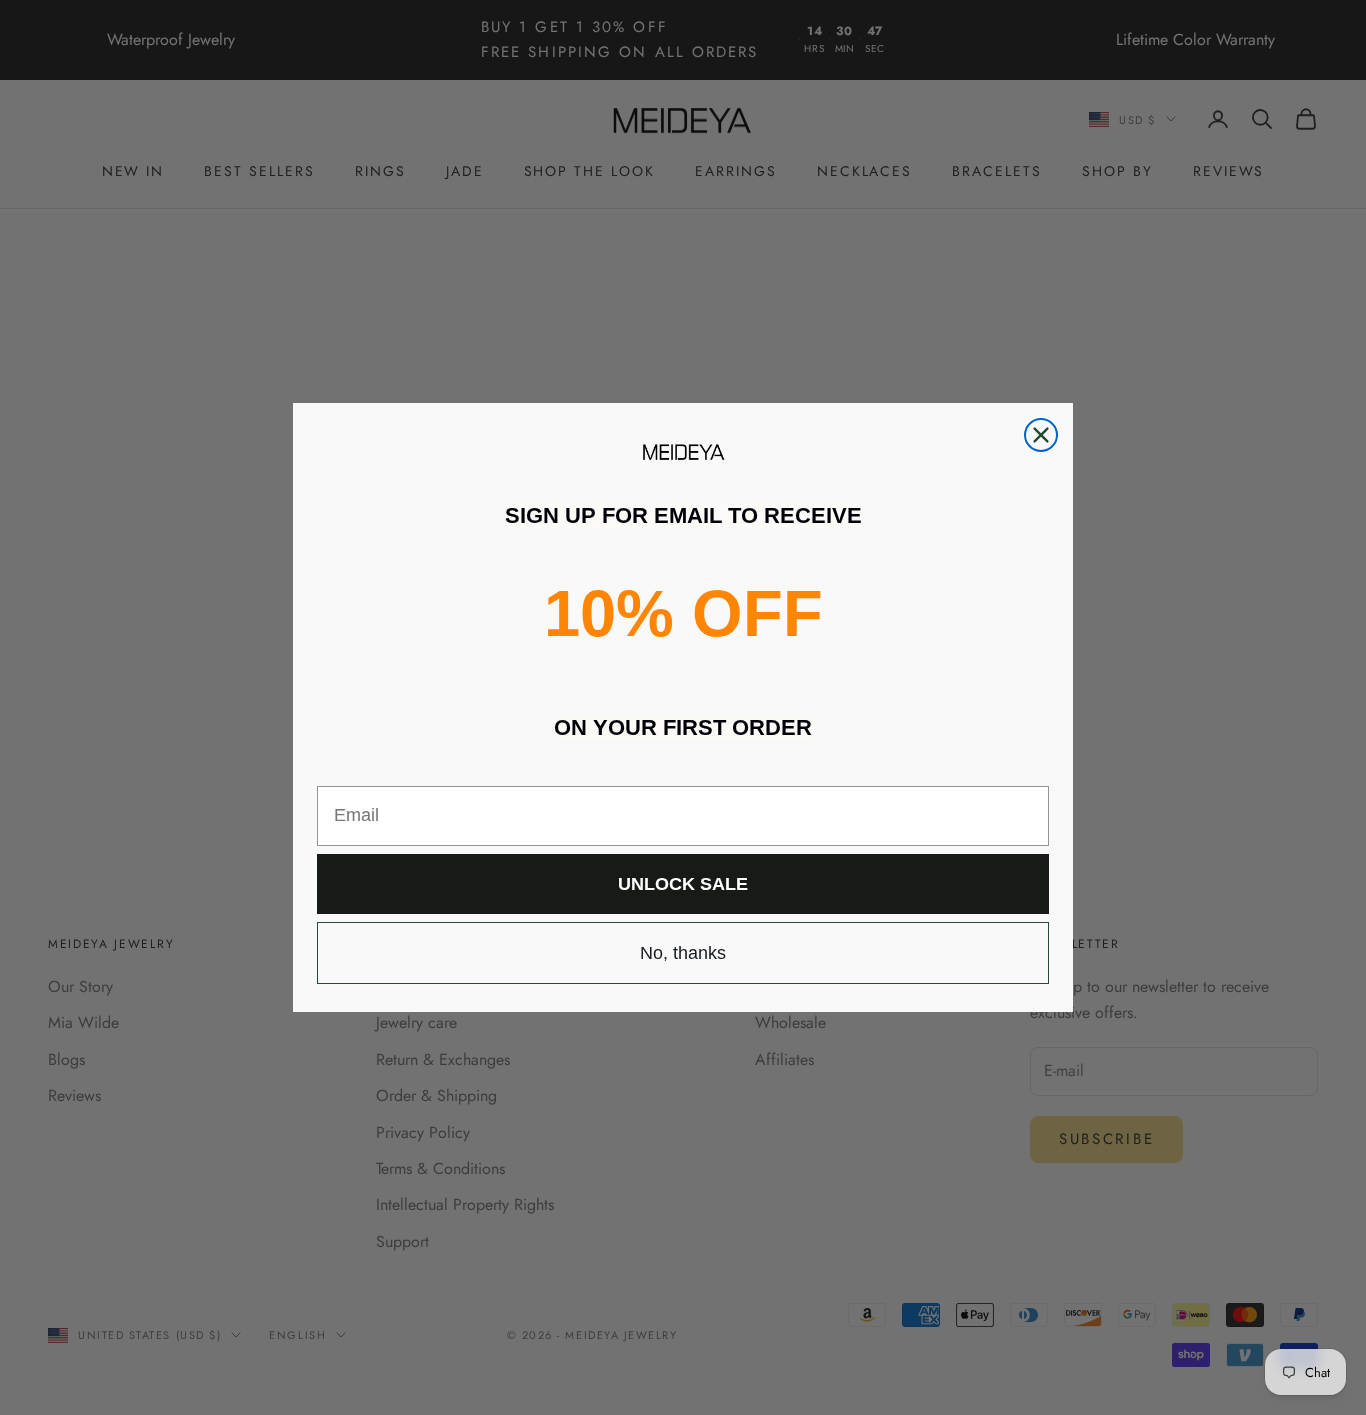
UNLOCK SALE (683, 884)
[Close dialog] (1041, 435)
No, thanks (683, 953)
